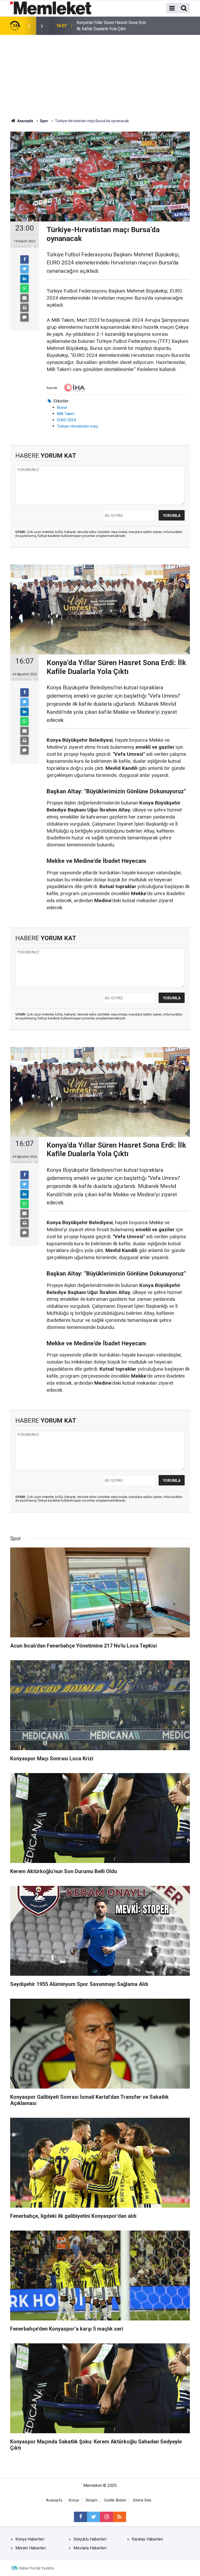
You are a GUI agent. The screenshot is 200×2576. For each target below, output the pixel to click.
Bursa (62, 407)
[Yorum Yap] (24, 317)
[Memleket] (51, 8)
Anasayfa (54, 2500)
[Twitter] (24, 269)
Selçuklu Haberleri (90, 2539)
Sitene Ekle (142, 2500)
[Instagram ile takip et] (107, 2517)
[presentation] (29, 26)
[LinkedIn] (24, 279)
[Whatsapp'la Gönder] (24, 288)
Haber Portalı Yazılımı (37, 2568)
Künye (74, 2500)
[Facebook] (24, 259)
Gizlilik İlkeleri (115, 2500)
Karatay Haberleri (147, 2539)
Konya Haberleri (30, 2539)
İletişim (92, 2500)
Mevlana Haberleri (90, 2548)
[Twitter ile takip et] (93, 2517)
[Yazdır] (24, 308)
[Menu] (172, 8)
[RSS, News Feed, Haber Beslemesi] (120, 2517)
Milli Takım (66, 414)
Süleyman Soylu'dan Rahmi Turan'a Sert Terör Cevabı (112, 26)
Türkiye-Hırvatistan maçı (78, 426)
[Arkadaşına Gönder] (24, 298)
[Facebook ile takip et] (80, 2517)
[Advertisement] (100, 74)
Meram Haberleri (31, 2548)
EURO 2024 (66, 420)
